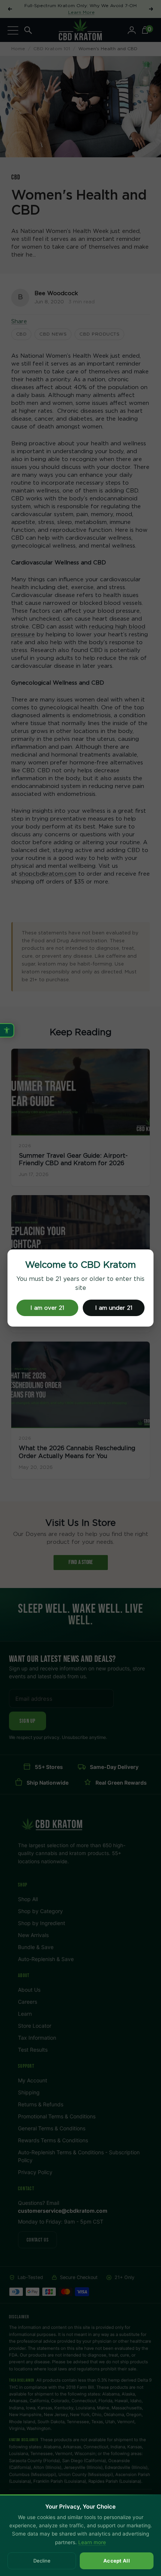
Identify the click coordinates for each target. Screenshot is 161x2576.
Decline (42, 2561)
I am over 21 (47, 1308)
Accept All (117, 2561)
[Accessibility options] (7, 1030)
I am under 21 (114, 1308)
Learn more (92, 2542)
